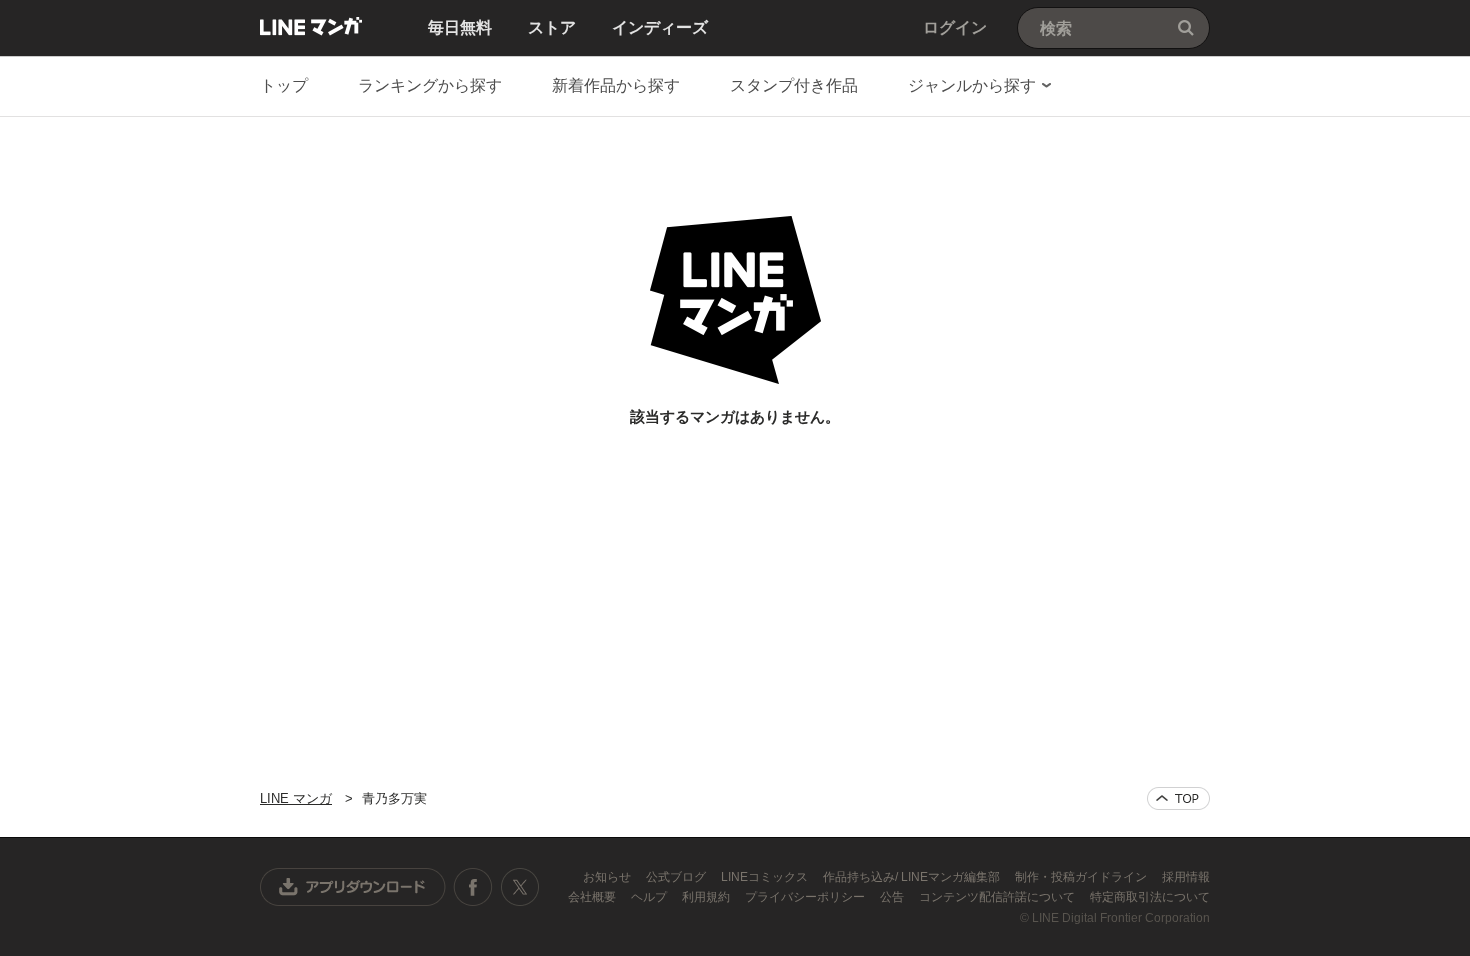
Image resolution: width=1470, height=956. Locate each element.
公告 (893, 897)
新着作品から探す (616, 85)
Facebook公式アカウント (473, 887)
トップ (284, 85)
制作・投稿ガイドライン (1082, 877)
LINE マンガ (311, 26)
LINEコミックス (766, 877)
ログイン (955, 27)
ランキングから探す (430, 85)
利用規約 (707, 897)
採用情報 (1186, 877)
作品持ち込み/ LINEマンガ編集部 (913, 877)
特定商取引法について (1150, 897)
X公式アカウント (519, 887)
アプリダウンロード (353, 887)
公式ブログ (677, 877)
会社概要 (593, 897)
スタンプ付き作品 (794, 85)
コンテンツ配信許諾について (998, 897)
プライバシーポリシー (806, 897)
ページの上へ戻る (1178, 798)
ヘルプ (650, 897)
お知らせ (608, 877)
